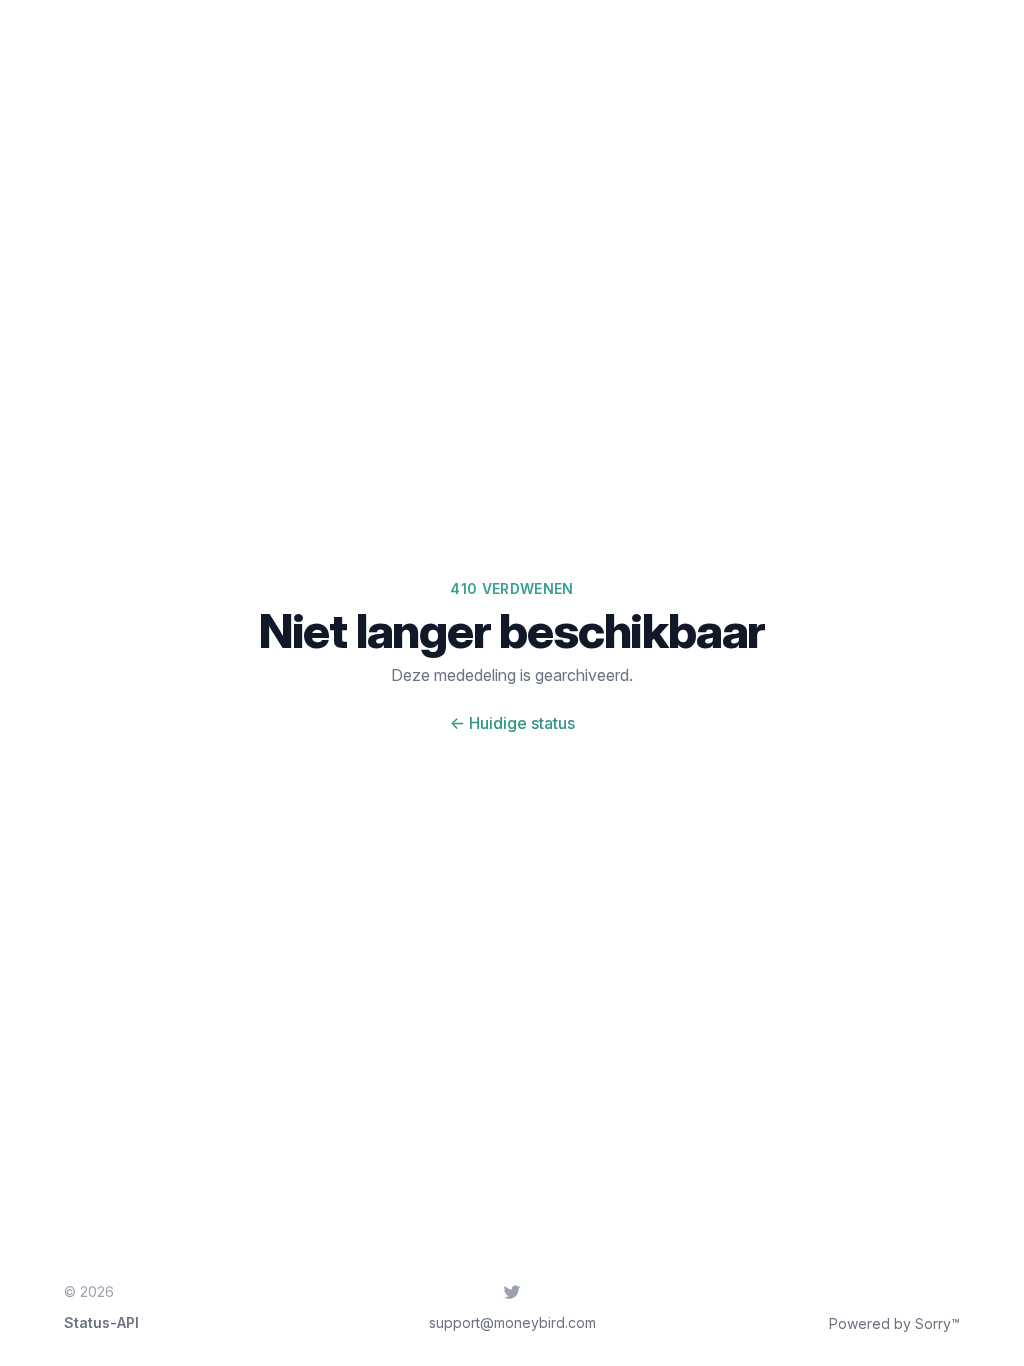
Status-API (101, 1322)
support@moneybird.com (512, 1322)
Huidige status (512, 723)
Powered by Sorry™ (894, 1323)
